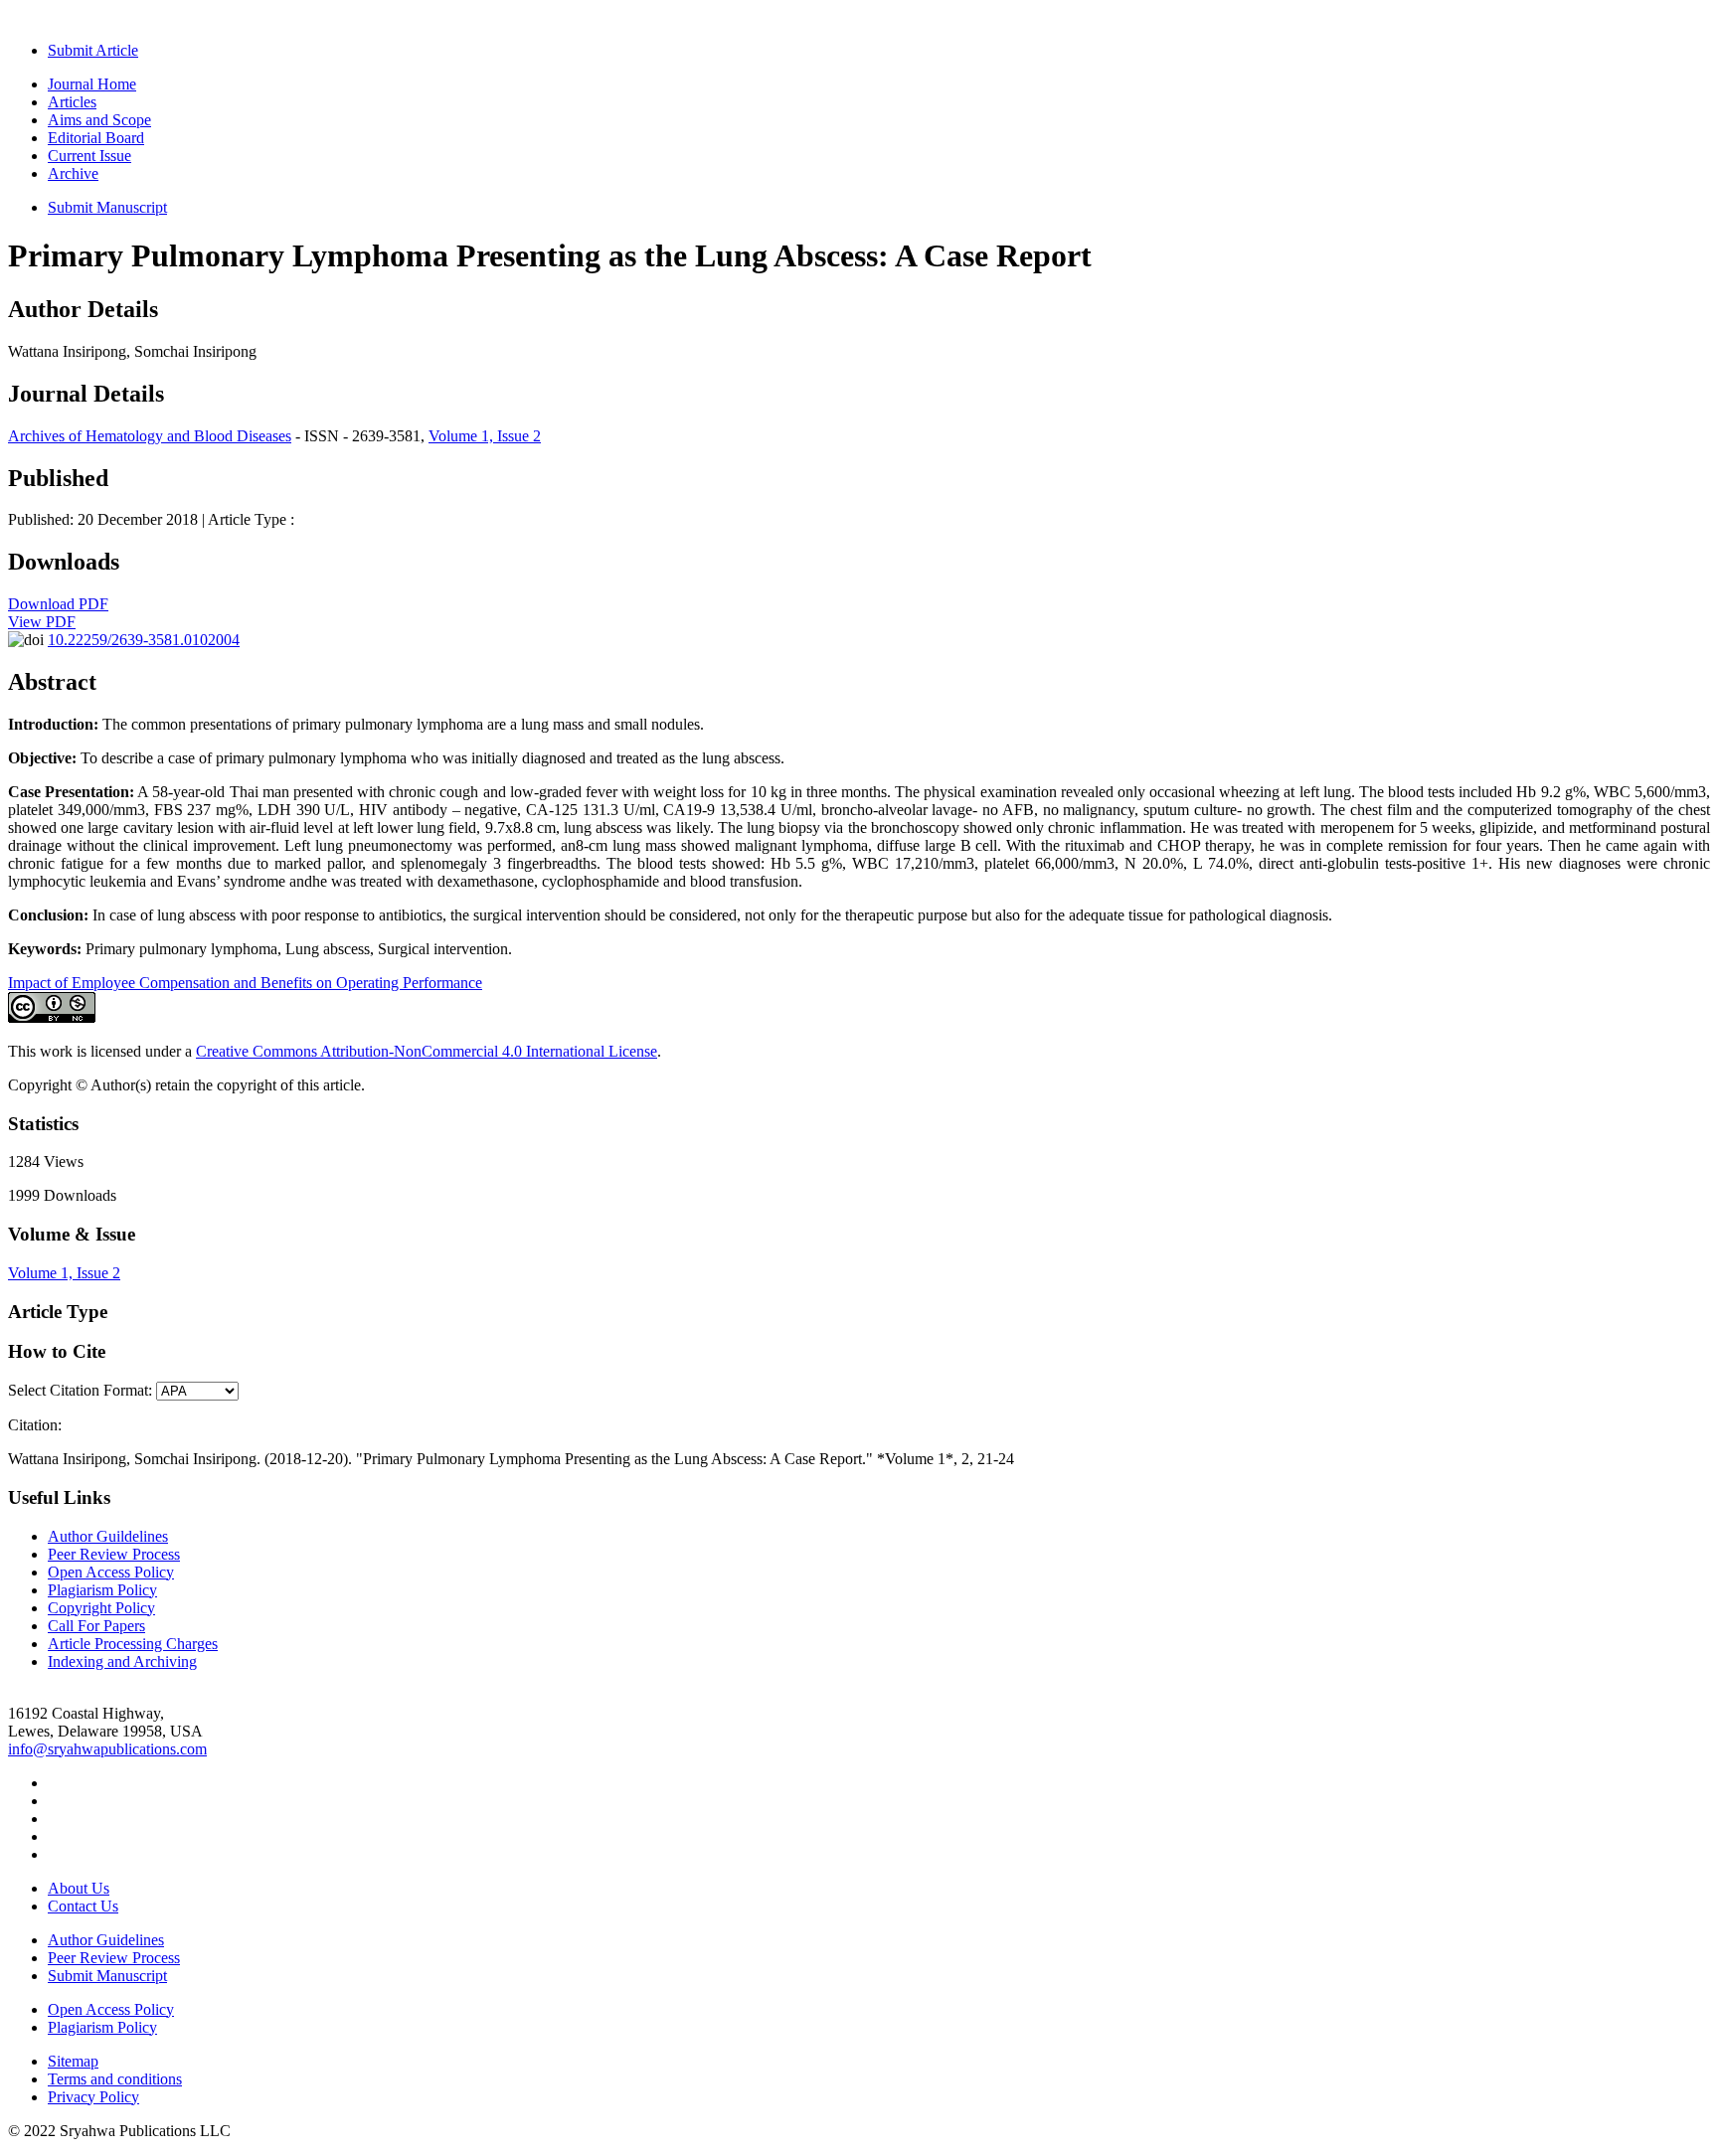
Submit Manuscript (107, 207)
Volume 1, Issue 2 (485, 436)
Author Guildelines (108, 1536)
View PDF (42, 622)
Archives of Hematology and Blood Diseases (150, 436)
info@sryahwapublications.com (107, 1749)
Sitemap (73, 2061)
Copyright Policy (101, 1608)
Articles (72, 102)
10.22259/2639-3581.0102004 (144, 640)
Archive (73, 173)
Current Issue (89, 156)
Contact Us (83, 1906)
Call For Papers (96, 1626)
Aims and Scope (99, 120)
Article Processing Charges (133, 1644)
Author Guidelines (106, 1940)
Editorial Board (96, 138)
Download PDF (58, 604)
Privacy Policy (93, 2097)
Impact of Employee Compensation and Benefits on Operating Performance (245, 983)
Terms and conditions (115, 2079)
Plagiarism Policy (102, 1590)
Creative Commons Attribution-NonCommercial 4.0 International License (427, 1051)
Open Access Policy (111, 1572)
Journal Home (92, 84)
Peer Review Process (114, 1554)
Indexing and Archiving (122, 1661)
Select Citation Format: (80, 1390)
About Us (79, 1888)
